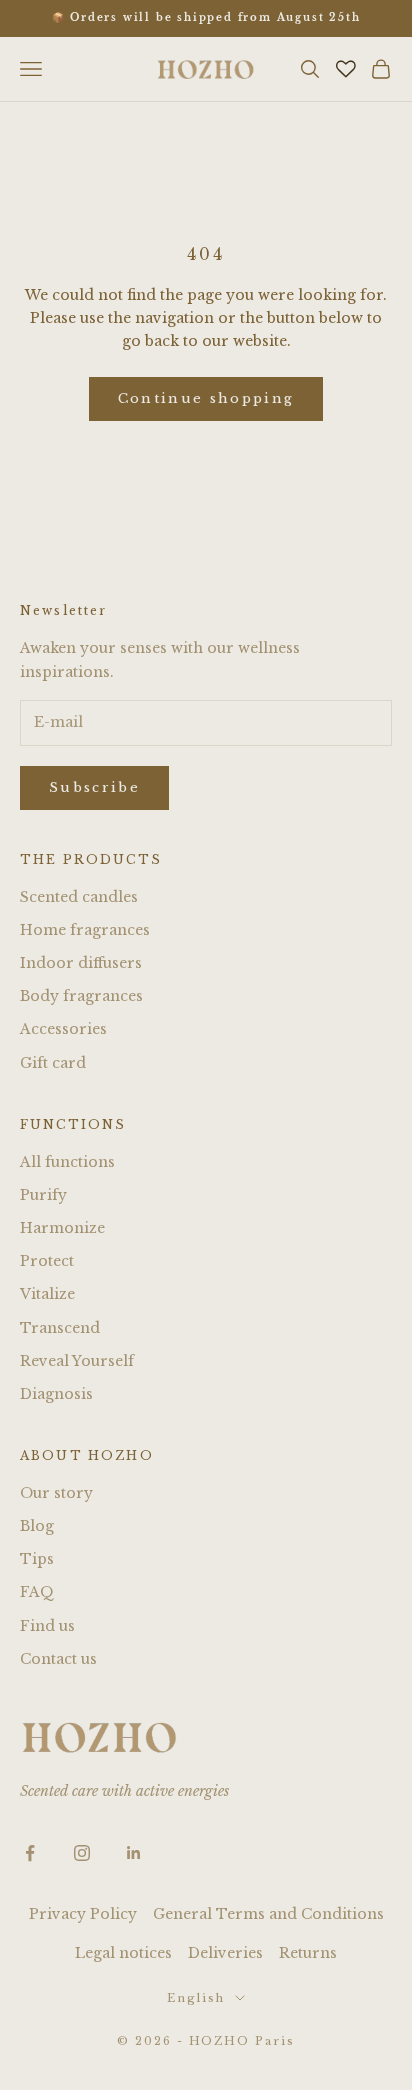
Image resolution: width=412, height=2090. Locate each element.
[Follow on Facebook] (30, 1853)
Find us (47, 1626)
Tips (37, 1559)
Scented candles (79, 897)
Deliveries (225, 1953)
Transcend (60, 1328)
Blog (37, 1526)
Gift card (53, 1063)
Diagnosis (56, 1394)
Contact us (58, 1659)
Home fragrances (85, 930)
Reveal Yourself (77, 1361)
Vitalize (47, 1294)
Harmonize (62, 1228)
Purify (43, 1195)
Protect (47, 1261)
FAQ (37, 1592)
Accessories (63, 1029)
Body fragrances (81, 996)
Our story (56, 1493)
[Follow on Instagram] (82, 1853)
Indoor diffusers (81, 963)
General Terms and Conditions (268, 1914)
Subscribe (94, 787)
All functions (67, 1162)
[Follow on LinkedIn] (134, 1853)
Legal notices (123, 1953)
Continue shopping (206, 398)
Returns (308, 1953)
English (196, 1998)
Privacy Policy (83, 1914)
